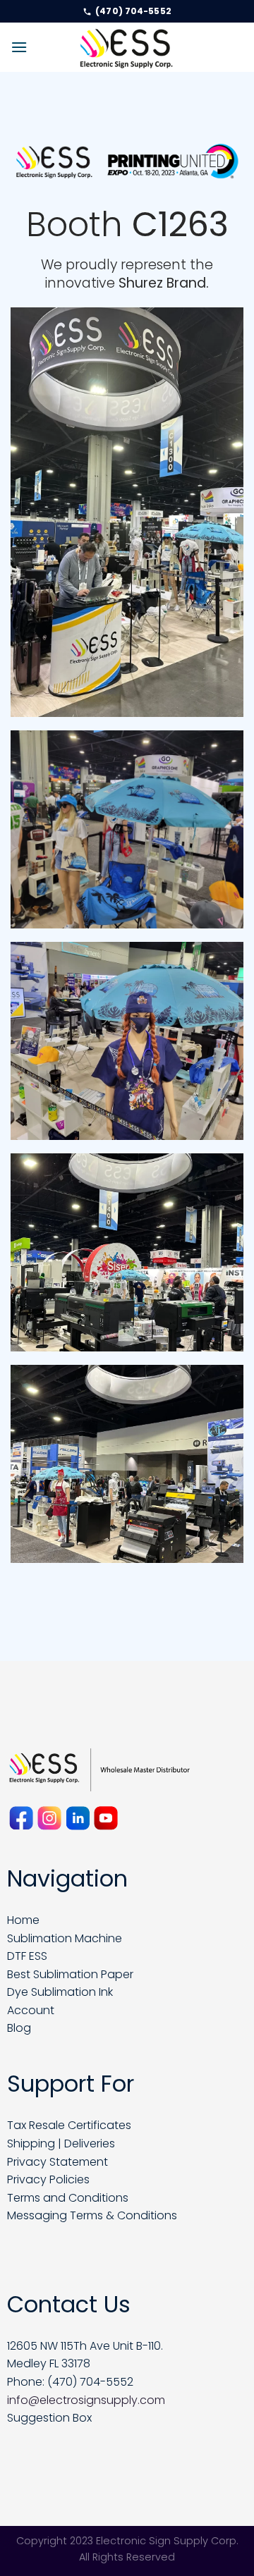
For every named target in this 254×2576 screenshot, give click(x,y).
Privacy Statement (58, 2162)
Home (23, 1920)
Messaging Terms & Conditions (92, 2215)
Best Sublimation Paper (70, 1974)
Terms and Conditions (68, 2198)
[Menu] (19, 47)
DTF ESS (27, 1956)
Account (31, 2010)
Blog (19, 2028)
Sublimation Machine (65, 1938)
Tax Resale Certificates (69, 2125)
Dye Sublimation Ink (60, 1992)
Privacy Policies (48, 2179)
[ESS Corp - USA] (127, 47)
